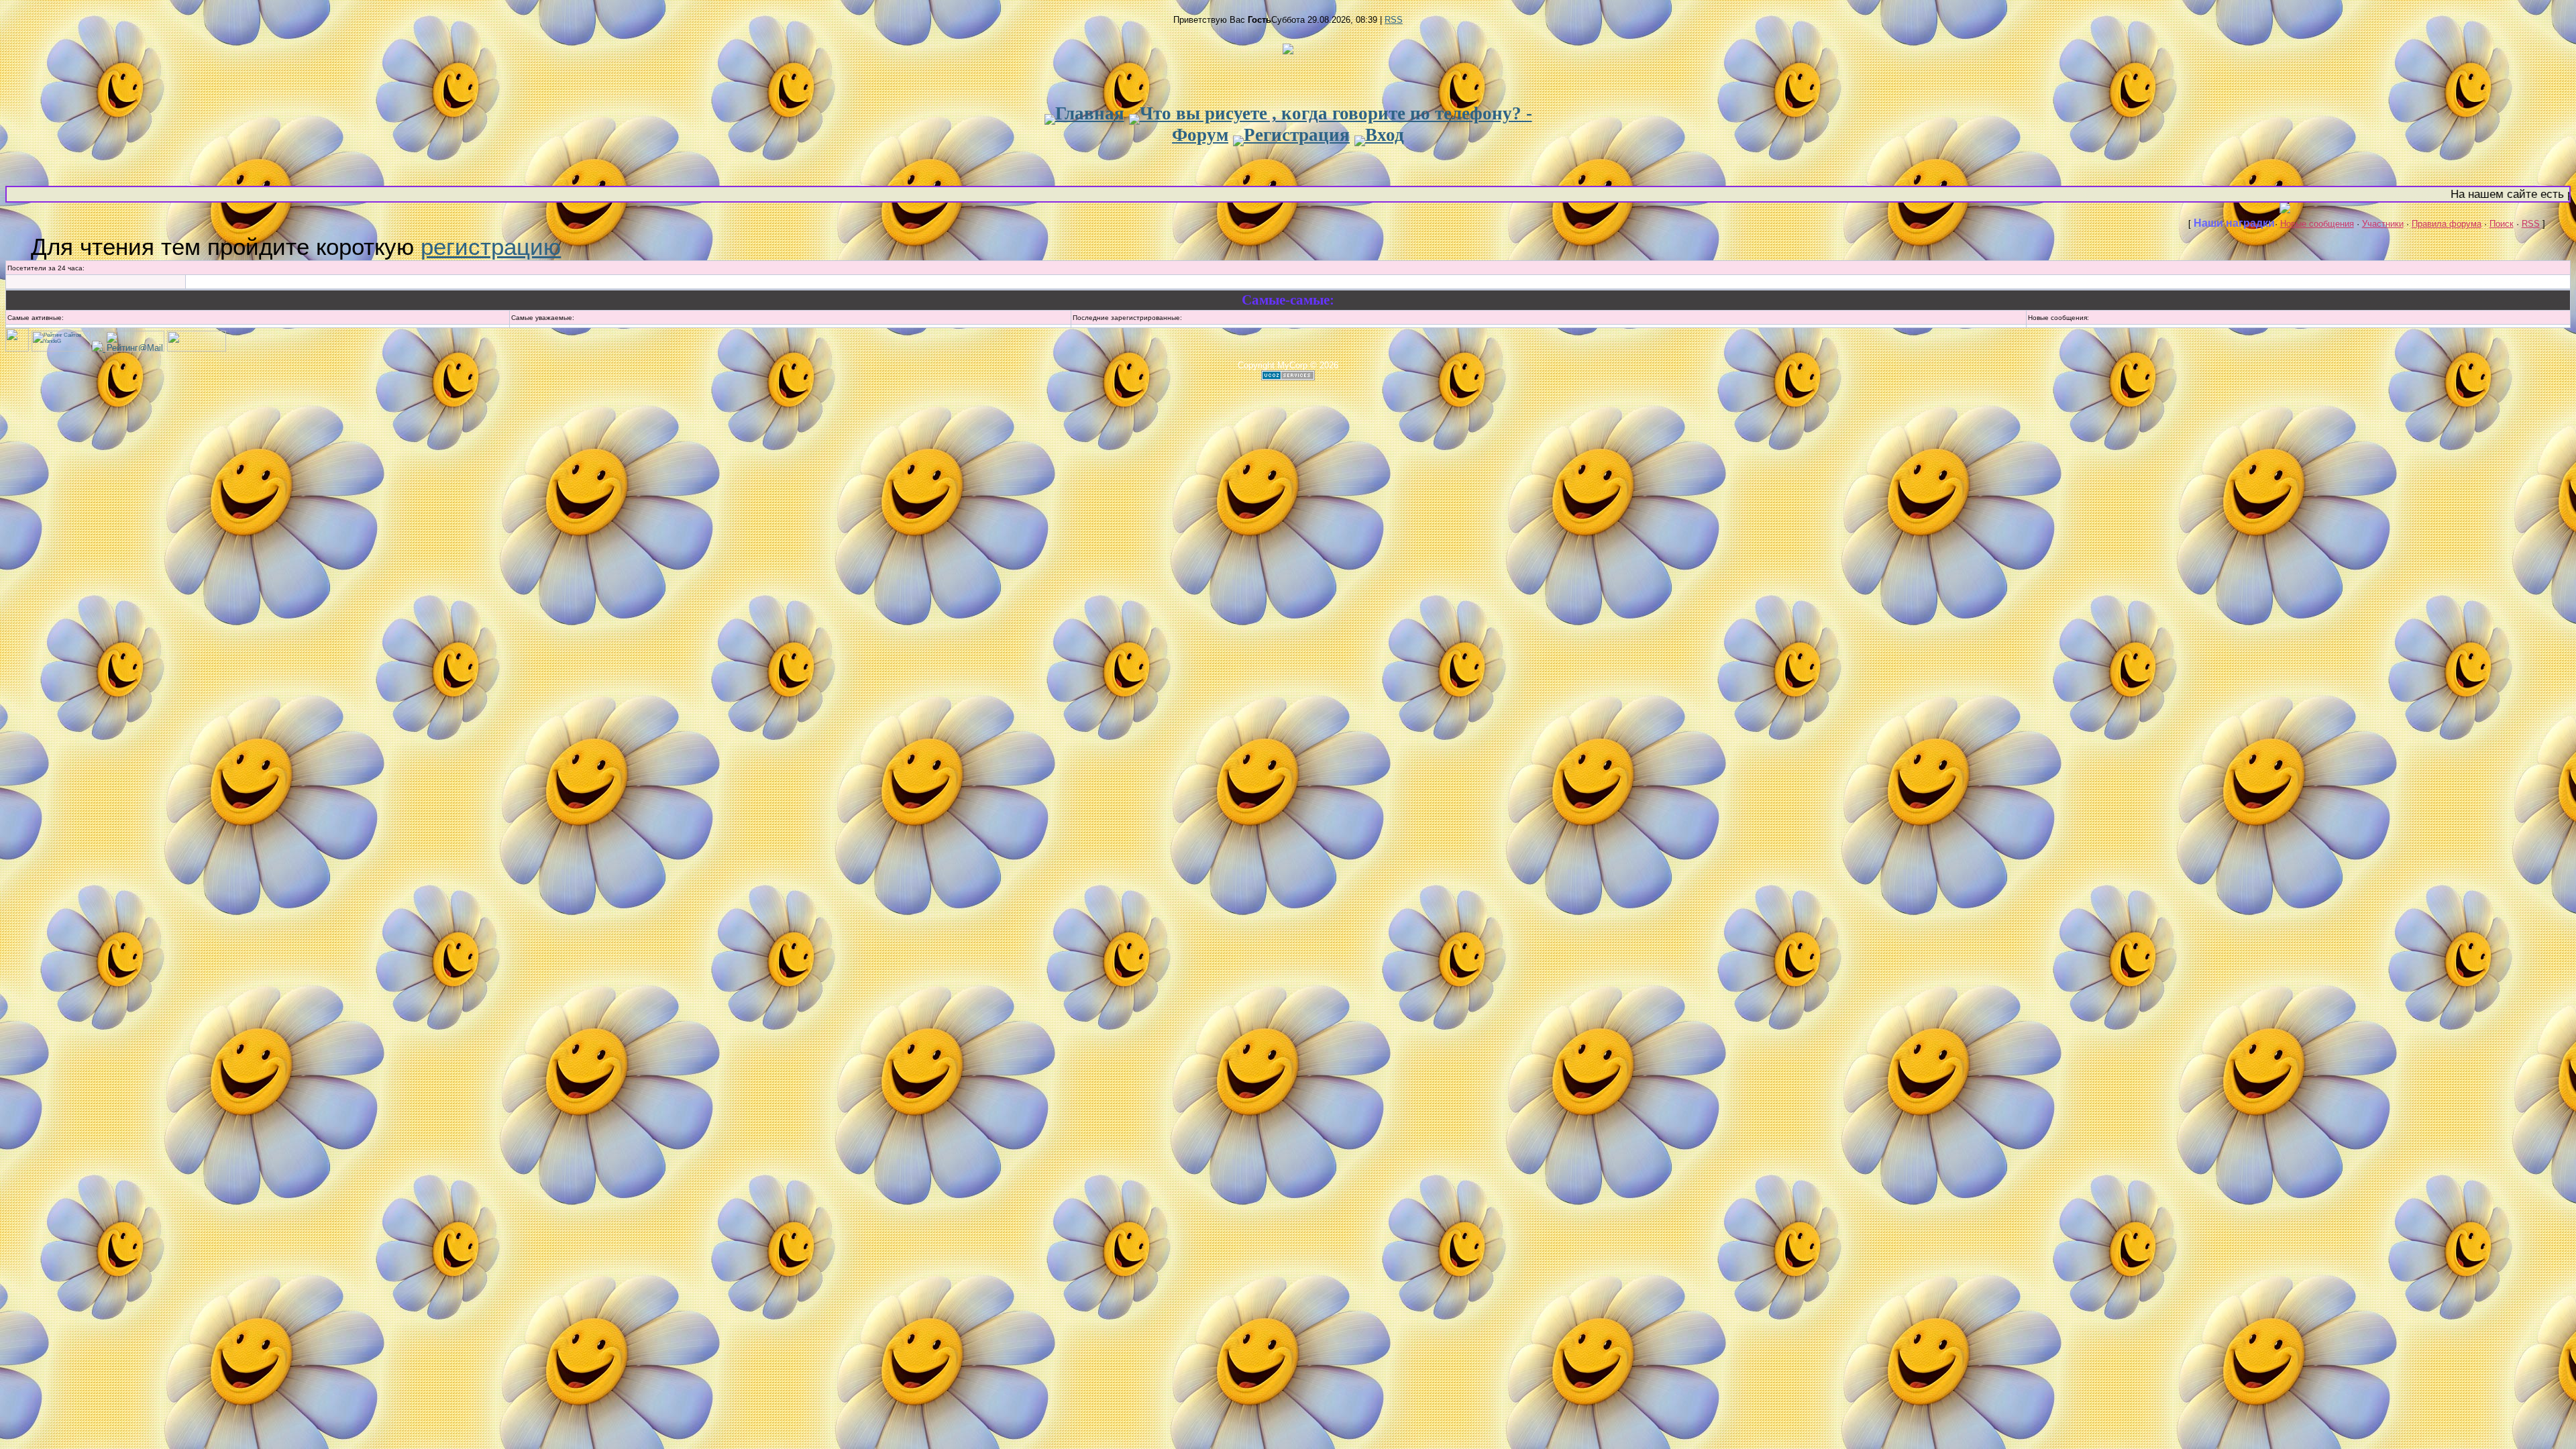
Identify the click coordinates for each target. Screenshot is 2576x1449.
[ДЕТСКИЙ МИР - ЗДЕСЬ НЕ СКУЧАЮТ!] (99, 348)
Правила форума (2447, 224)
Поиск (2502, 224)
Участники (2383, 224)
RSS (1394, 20)
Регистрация (1297, 135)
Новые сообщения (2317, 224)
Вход (1385, 135)
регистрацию (491, 247)
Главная (1090, 113)
